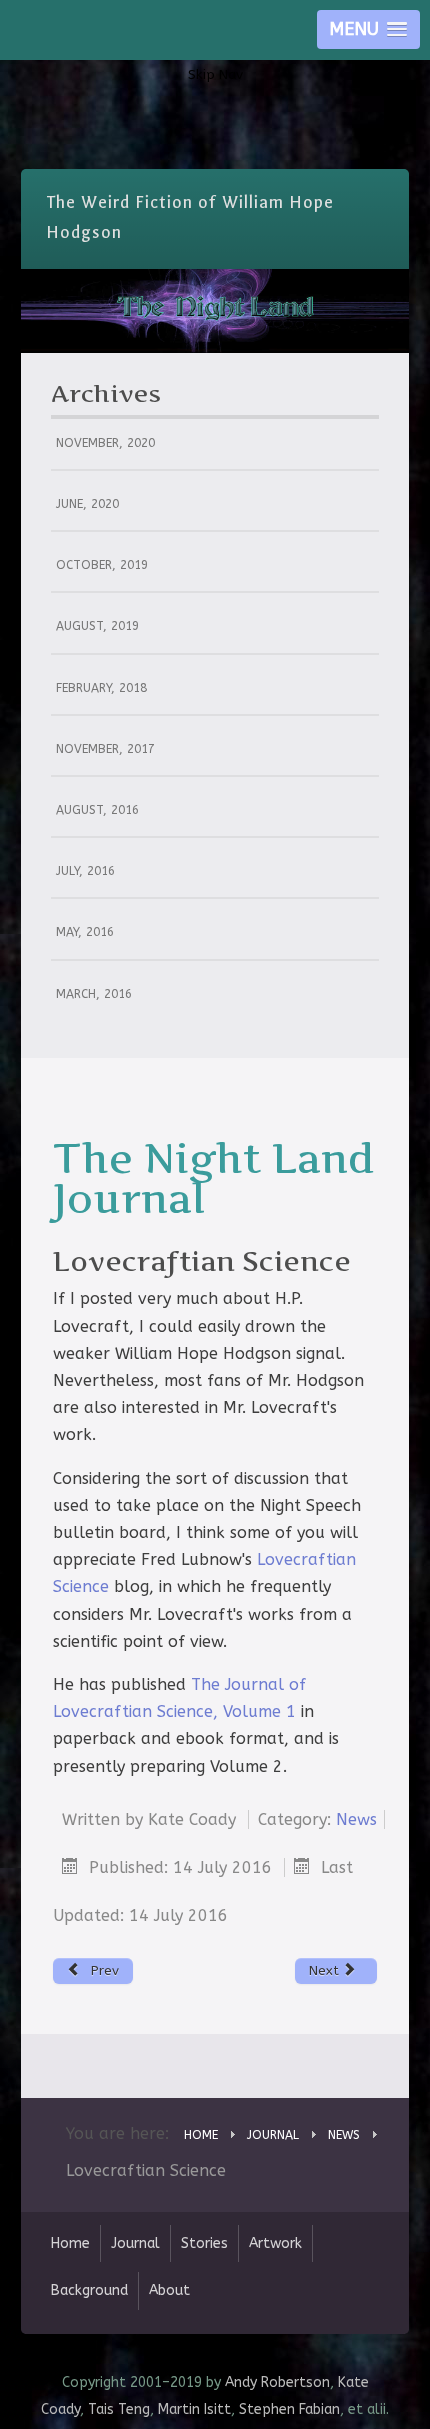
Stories (204, 2243)
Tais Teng (119, 2409)
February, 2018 (101, 688)
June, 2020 (87, 504)
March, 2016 (94, 994)
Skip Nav (215, 74)
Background (89, 2290)
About (169, 2290)
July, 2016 (85, 871)
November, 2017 (105, 749)
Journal (135, 2243)
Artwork (275, 2243)
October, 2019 (102, 565)
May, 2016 (85, 932)
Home (70, 2243)
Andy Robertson (277, 2382)
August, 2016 (97, 810)
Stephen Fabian (289, 2409)
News (356, 1819)
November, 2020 (105, 443)
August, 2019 (97, 626)
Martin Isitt (194, 2409)
